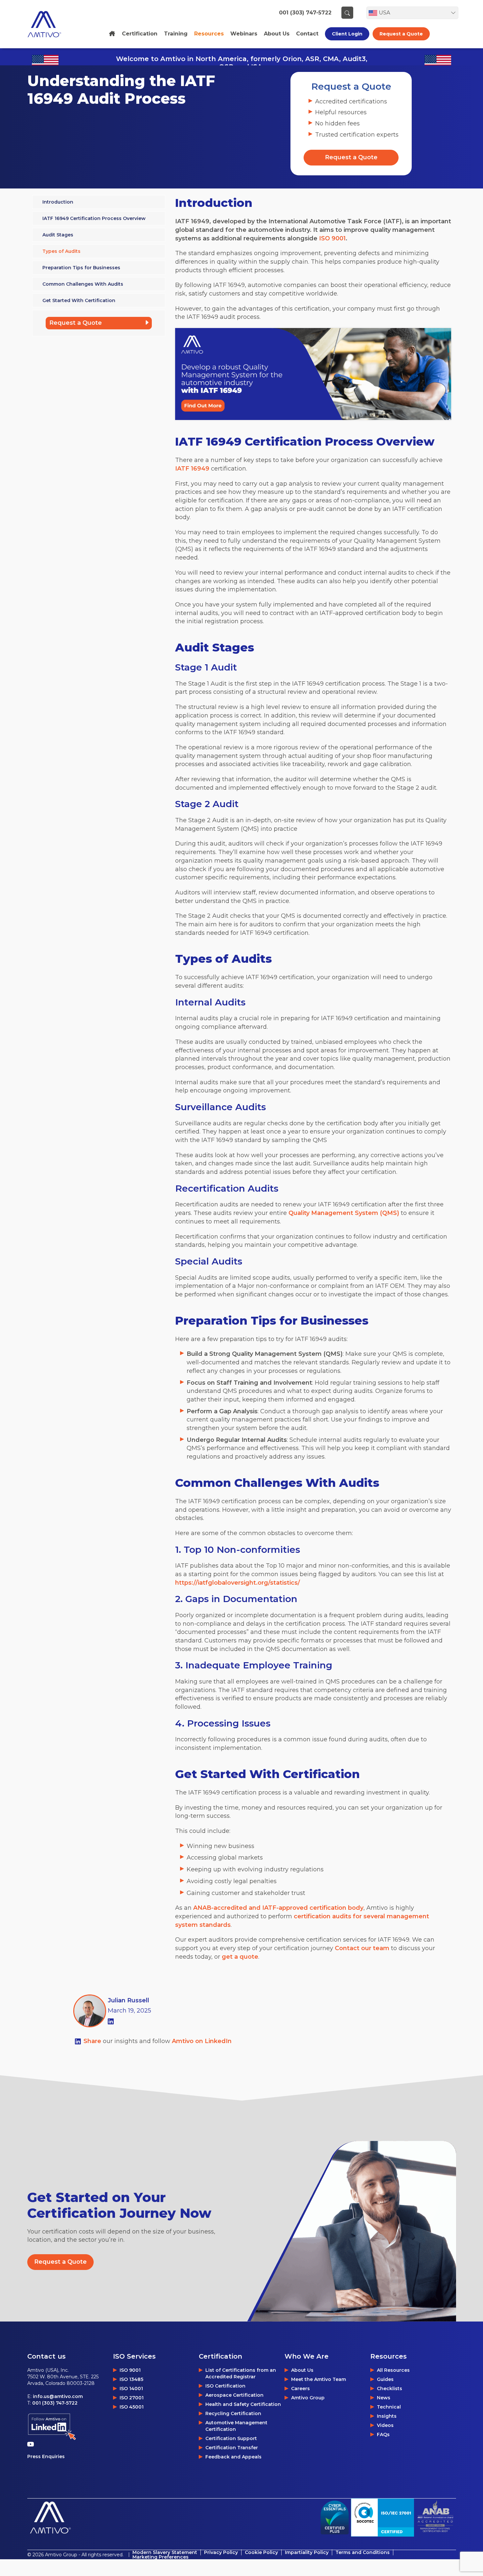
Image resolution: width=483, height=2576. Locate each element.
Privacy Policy (221, 2552)
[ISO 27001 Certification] (382, 2517)
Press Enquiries (46, 2456)
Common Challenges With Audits (83, 284)
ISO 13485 (131, 2379)
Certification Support (231, 2438)
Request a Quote (401, 34)
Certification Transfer (232, 2448)
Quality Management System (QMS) (344, 1213)
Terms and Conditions (363, 2552)
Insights (387, 2416)
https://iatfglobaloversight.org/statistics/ (238, 1583)
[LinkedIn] (111, 2021)
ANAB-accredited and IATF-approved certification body (278, 1908)
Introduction (58, 202)
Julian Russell (128, 2000)
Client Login (347, 34)
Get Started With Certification (79, 300)
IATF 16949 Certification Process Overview (94, 218)
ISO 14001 (131, 2389)
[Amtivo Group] (52, 24)
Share (93, 2041)
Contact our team (362, 1948)
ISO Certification (225, 2386)
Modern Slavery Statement (165, 2552)
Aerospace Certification (234, 2395)
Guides (385, 2379)
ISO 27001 (132, 2398)
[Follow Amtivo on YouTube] (32, 2444)
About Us (302, 2370)
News (384, 2398)
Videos (385, 2425)
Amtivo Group (308, 2398)
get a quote (240, 1957)
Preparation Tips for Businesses (81, 268)
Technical (389, 2407)
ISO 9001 (332, 238)
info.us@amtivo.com (58, 2396)
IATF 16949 (192, 469)
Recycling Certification (233, 2413)
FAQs (383, 2434)
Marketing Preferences (161, 2557)
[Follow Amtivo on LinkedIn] (52, 2427)
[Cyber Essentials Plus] (335, 2518)
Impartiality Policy (307, 2552)
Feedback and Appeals (233, 2457)
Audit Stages (58, 235)
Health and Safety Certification (243, 2404)
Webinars (244, 34)
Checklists (390, 2389)
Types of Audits (61, 251)
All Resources (393, 2370)
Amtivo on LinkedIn (202, 2041)
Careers (300, 2389)
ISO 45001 (132, 2407)
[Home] (112, 34)
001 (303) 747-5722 (305, 13)
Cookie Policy (261, 2552)
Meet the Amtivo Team (319, 2379)
